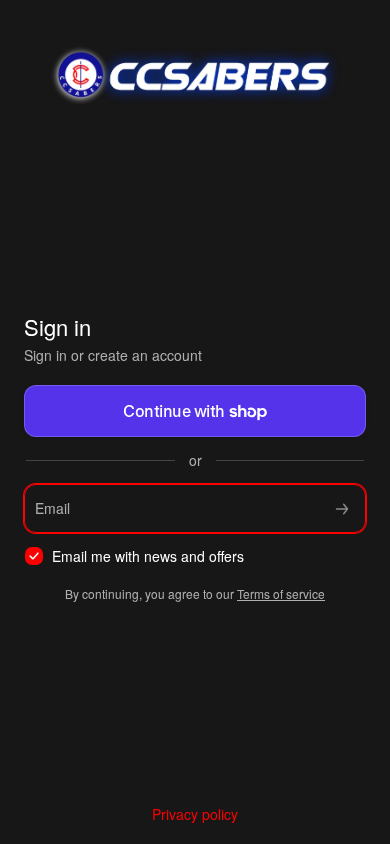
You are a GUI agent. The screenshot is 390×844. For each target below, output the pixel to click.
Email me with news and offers (148, 556)
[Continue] (342, 508)
